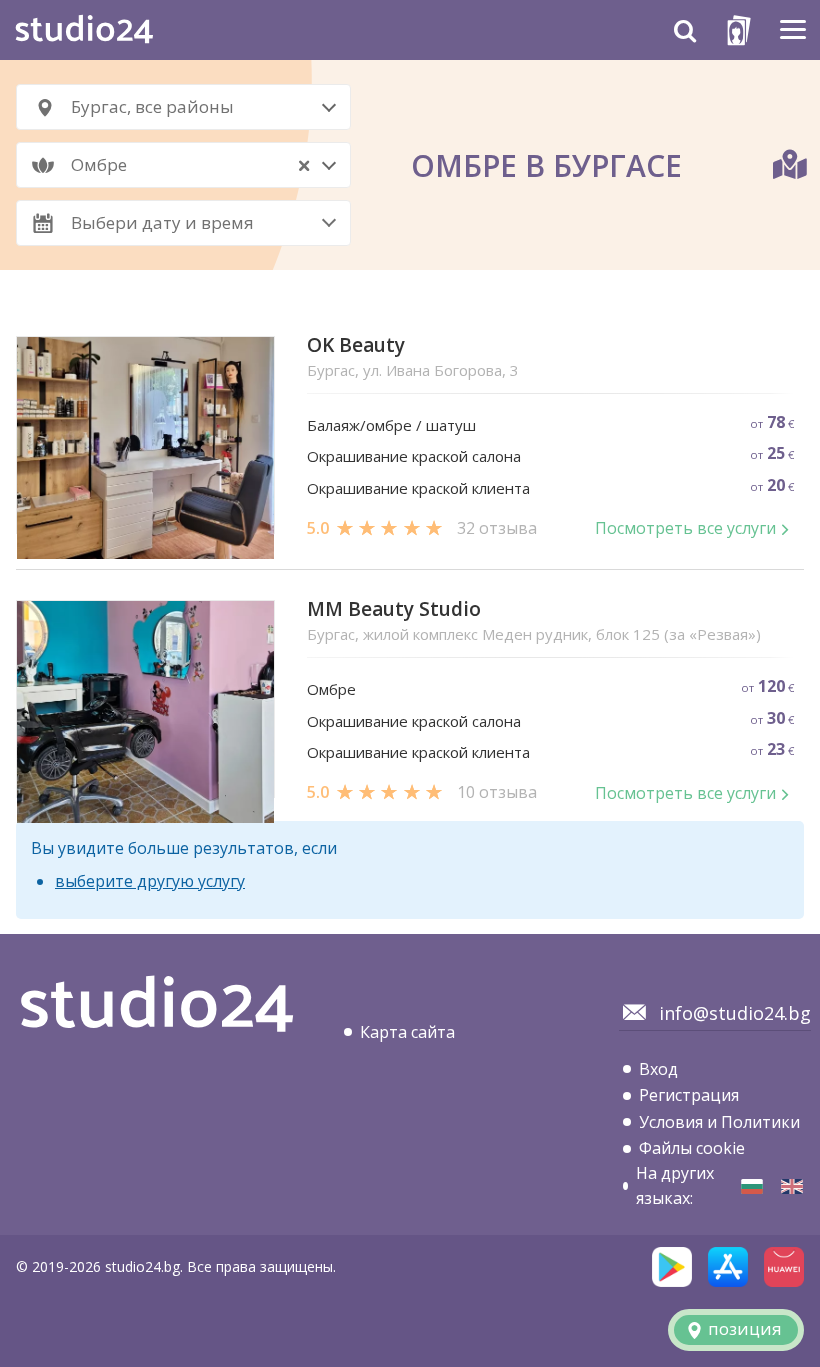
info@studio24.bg (735, 1013)
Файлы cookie (692, 1148)
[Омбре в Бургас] (752, 1186)
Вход (658, 1069)
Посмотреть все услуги (685, 528)
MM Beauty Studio (394, 609)
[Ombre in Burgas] (792, 1186)
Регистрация (689, 1095)
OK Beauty (356, 345)
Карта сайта (407, 1032)
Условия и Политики (719, 1122)
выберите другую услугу (150, 881)
